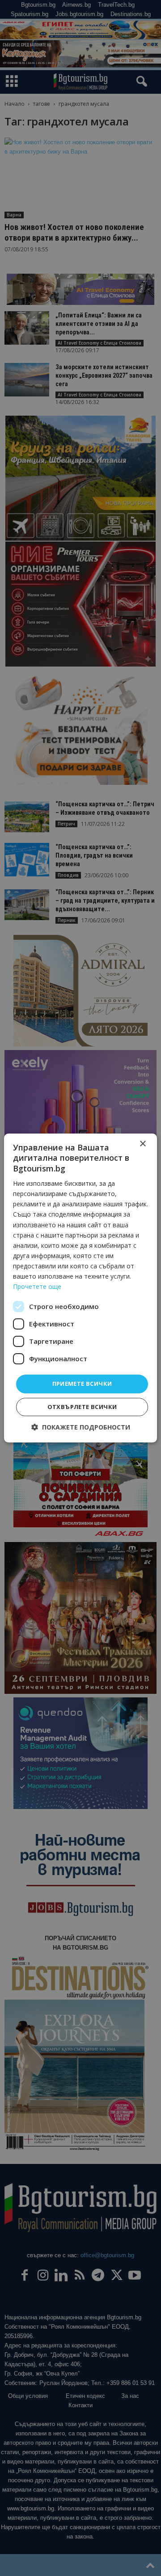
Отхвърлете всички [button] (82, 1407)
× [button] (142, 1144)
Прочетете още (37, 1286)
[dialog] (80, 1288)
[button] (81, 1427)
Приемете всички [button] (82, 1384)
